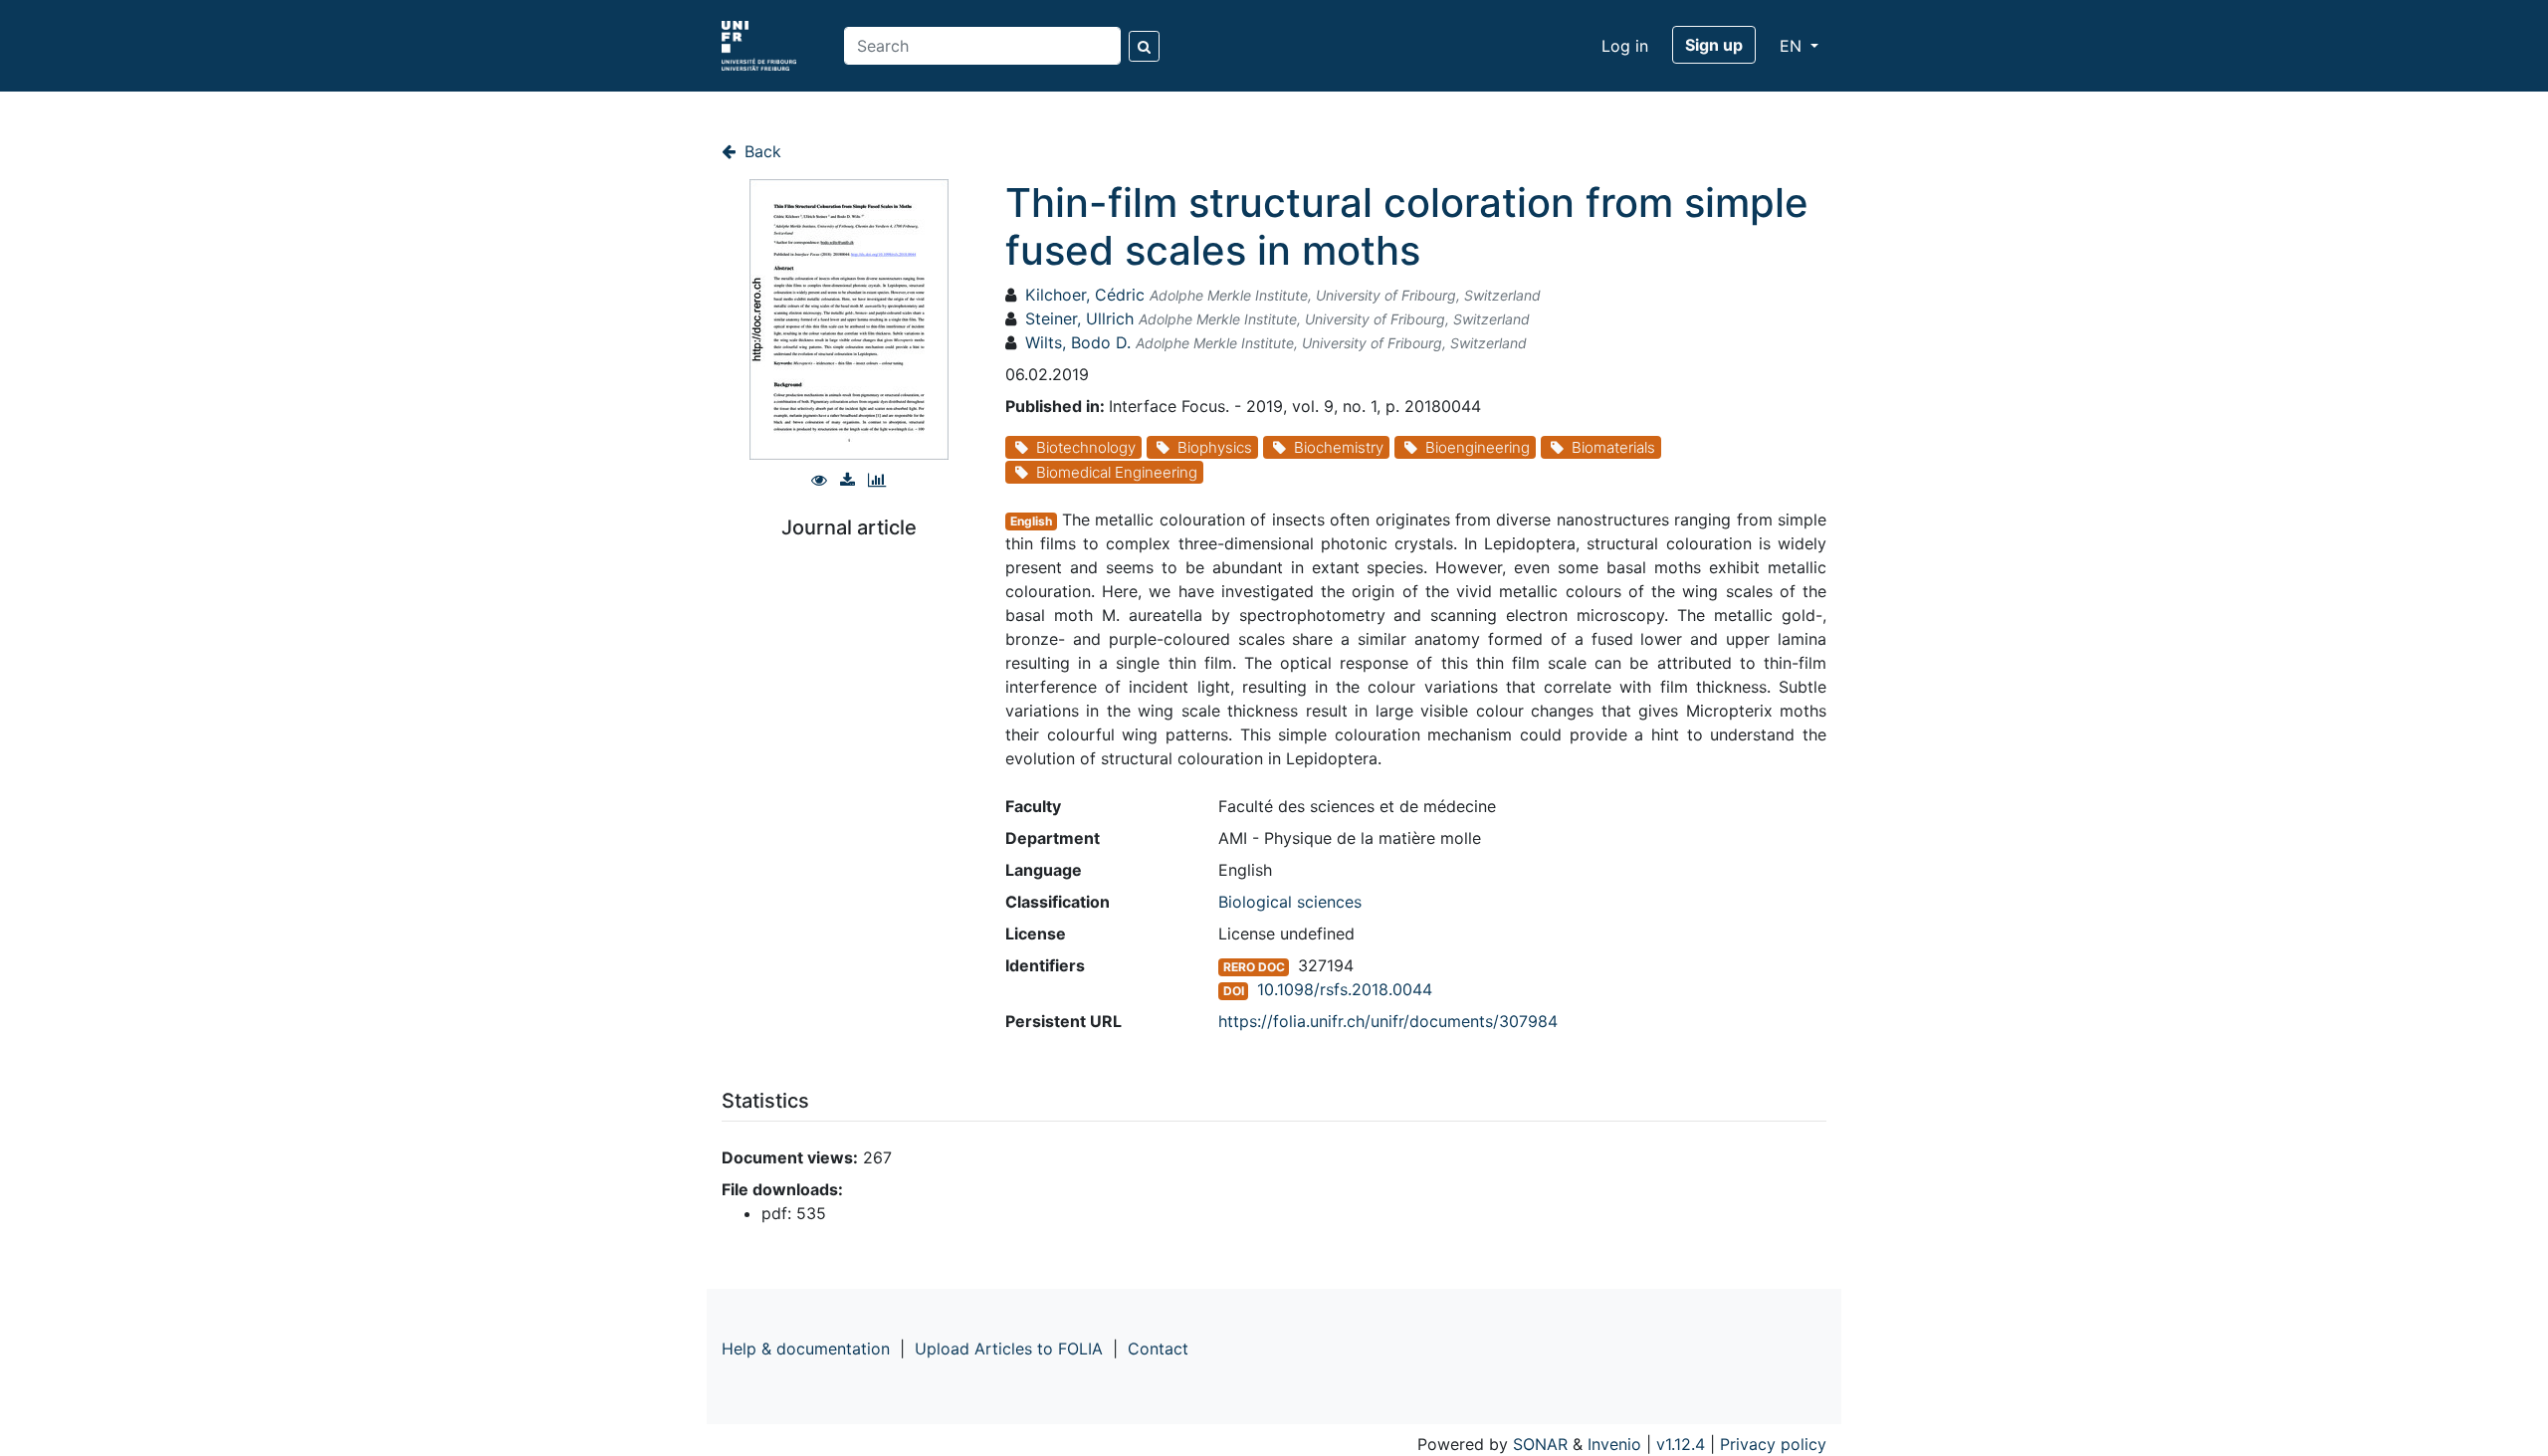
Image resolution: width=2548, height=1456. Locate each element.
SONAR (1540, 1444)
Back (760, 151)
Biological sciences (1290, 902)
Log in (1625, 46)
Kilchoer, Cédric (1085, 295)
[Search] (1144, 46)
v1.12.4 (1681, 1444)
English (1031, 521)
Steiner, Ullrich (1079, 318)
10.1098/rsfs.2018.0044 (1345, 989)
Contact (1158, 1349)
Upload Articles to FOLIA (1009, 1349)
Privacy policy (1773, 1444)
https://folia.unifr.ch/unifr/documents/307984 (1388, 1021)
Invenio (1614, 1444)
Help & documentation (806, 1349)
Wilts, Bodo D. (1078, 342)
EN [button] (1793, 46)
